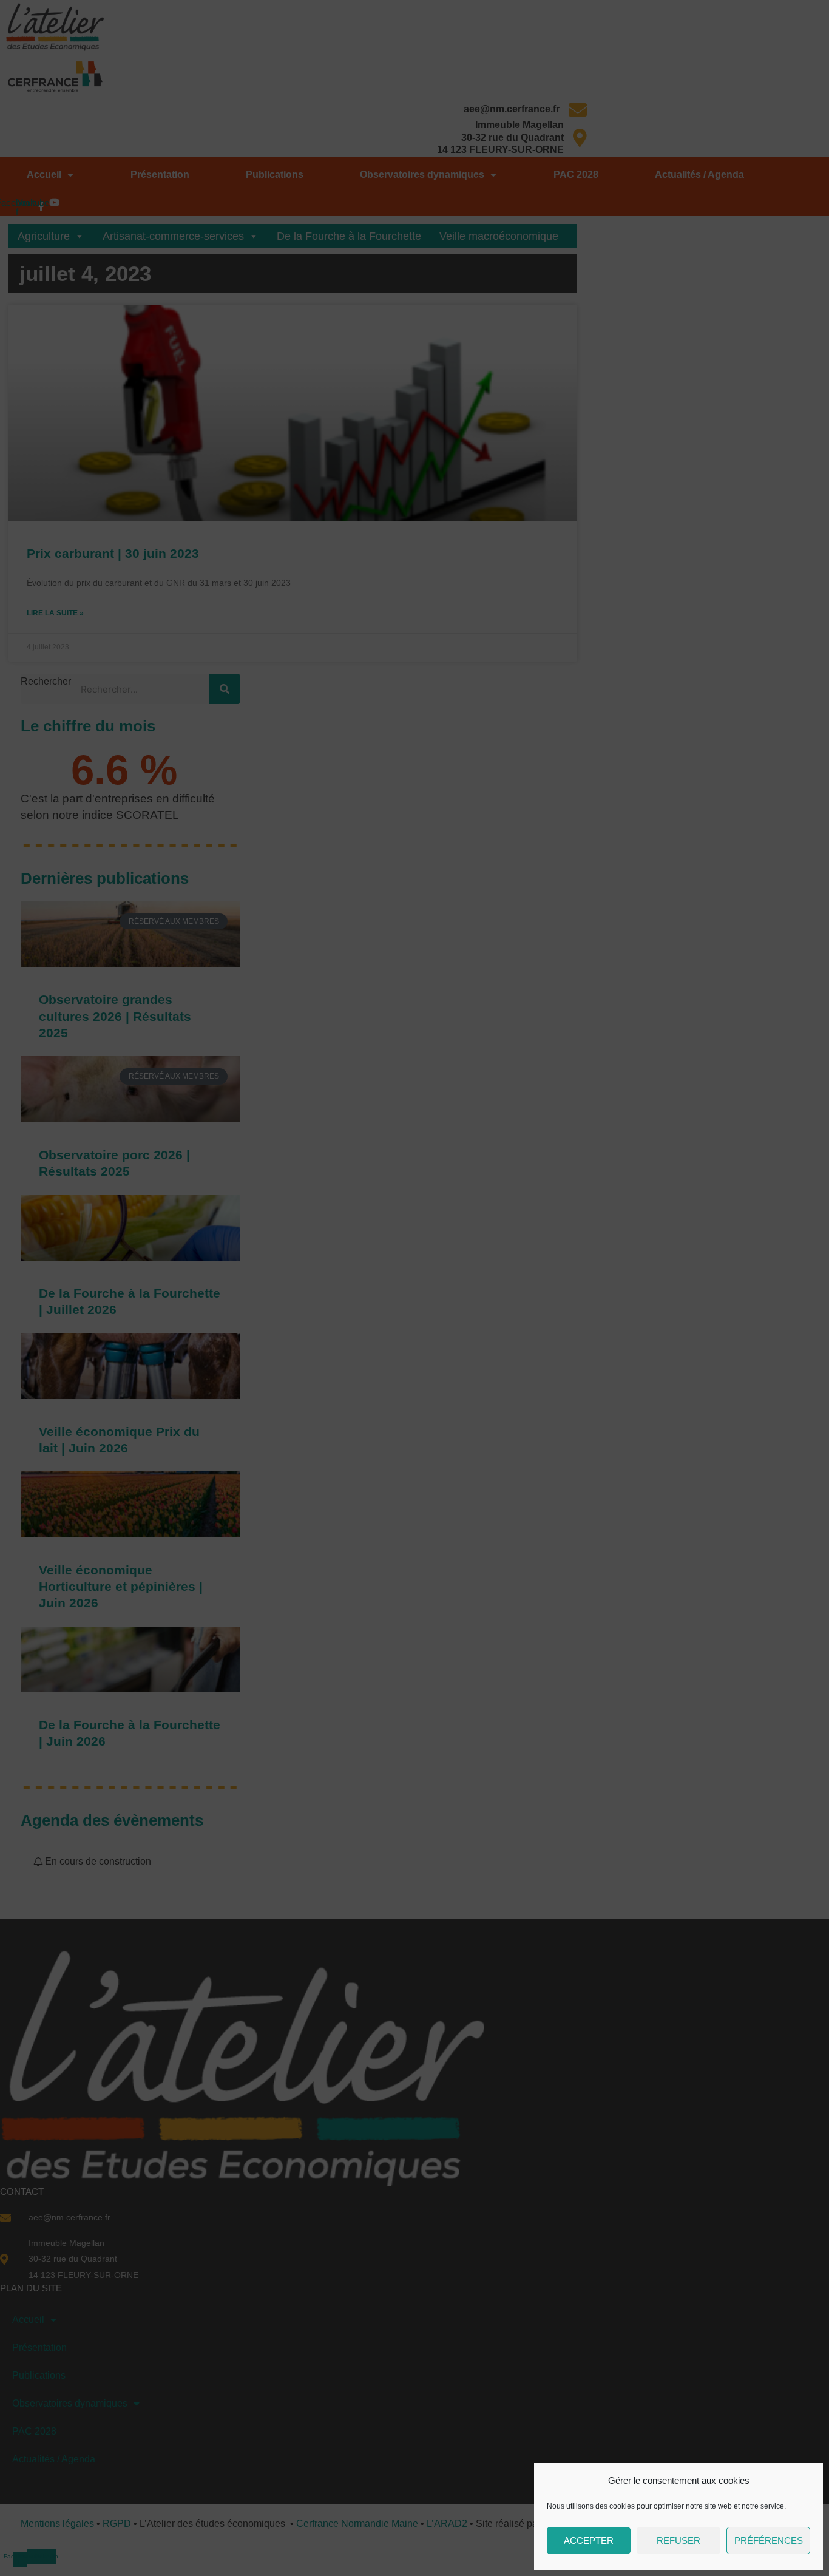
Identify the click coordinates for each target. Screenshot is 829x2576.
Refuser (678, 2540)
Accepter (589, 2540)
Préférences (769, 2540)
